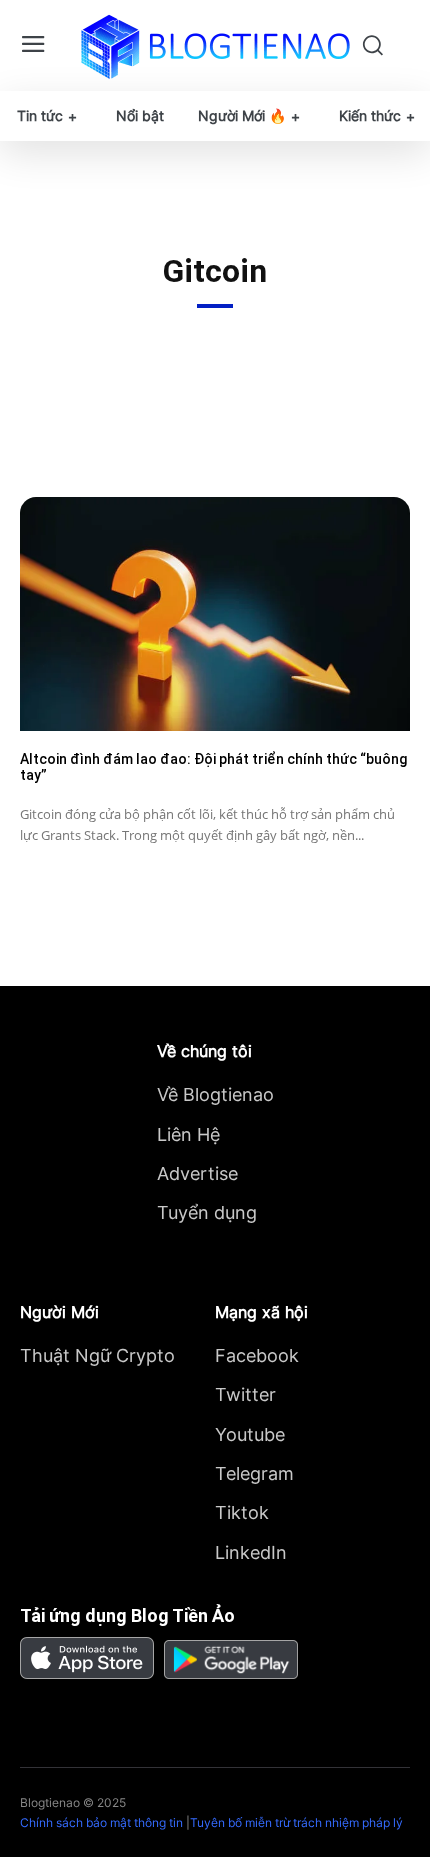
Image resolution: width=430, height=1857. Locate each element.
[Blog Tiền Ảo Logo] (215, 46)
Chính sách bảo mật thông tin (101, 1822)
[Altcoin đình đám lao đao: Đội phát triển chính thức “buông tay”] (215, 614)
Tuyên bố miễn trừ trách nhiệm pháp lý (296, 1822)
